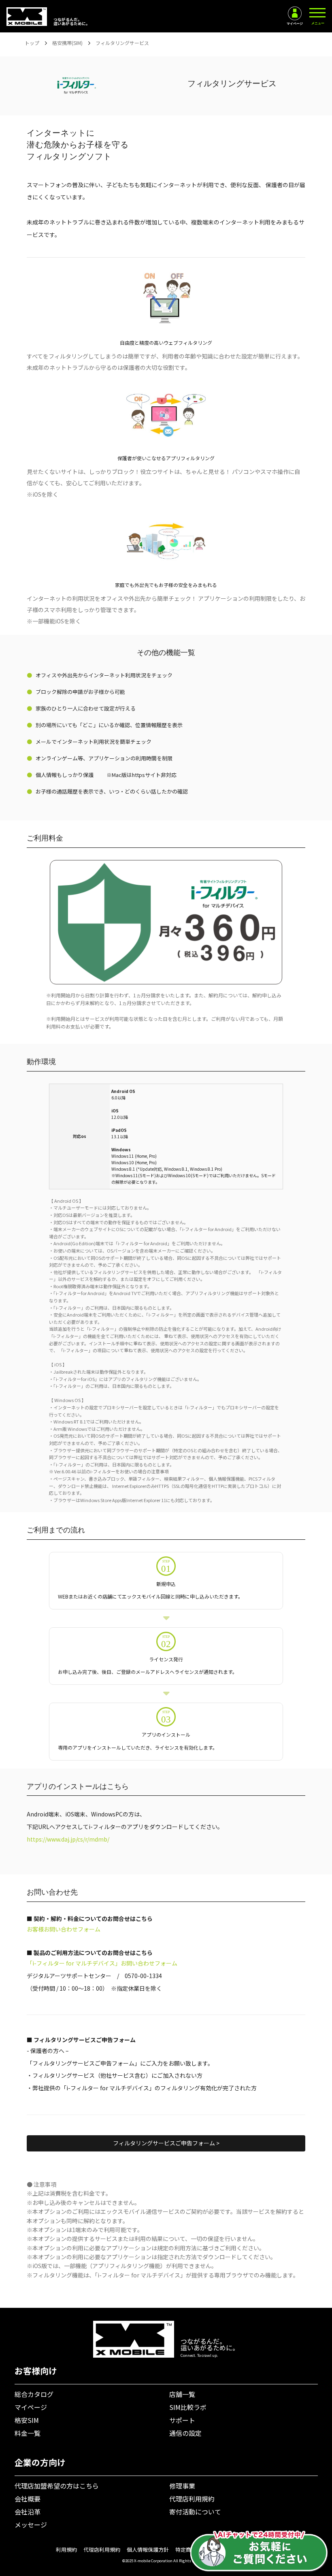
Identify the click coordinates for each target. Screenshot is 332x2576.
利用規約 (66, 2549)
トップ (32, 43)
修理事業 (182, 2486)
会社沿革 (28, 2512)
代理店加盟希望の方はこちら (57, 2486)
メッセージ (31, 2525)
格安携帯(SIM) (67, 43)
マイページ (31, 2407)
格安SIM (27, 2420)
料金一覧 (28, 2433)
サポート (182, 2420)
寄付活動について (195, 2512)
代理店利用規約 (192, 2499)
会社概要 (28, 2499)
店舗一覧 (182, 2394)
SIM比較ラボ (188, 2407)
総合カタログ (34, 2394)
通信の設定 (185, 2433)
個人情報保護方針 (148, 2549)
